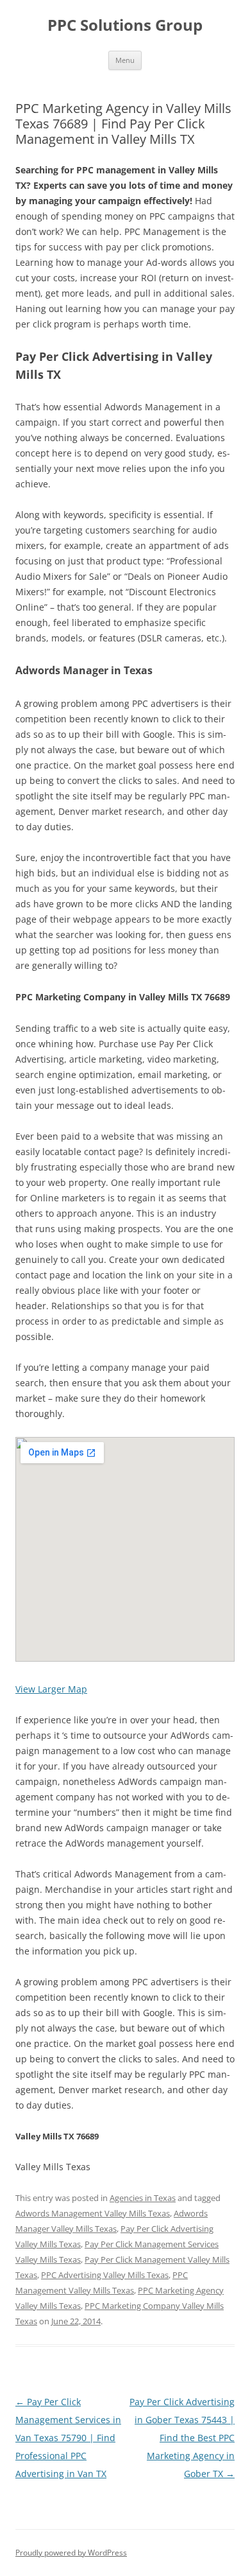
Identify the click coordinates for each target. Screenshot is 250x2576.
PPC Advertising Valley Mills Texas (105, 2275)
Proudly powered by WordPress (71, 2553)
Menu (125, 60)
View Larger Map (51, 1689)
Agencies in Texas (143, 2198)
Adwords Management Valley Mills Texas (93, 2213)
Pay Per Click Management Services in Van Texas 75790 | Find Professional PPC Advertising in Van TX (68, 2438)
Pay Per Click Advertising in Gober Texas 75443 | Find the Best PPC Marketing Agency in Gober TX (182, 2438)
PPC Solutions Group (125, 25)
